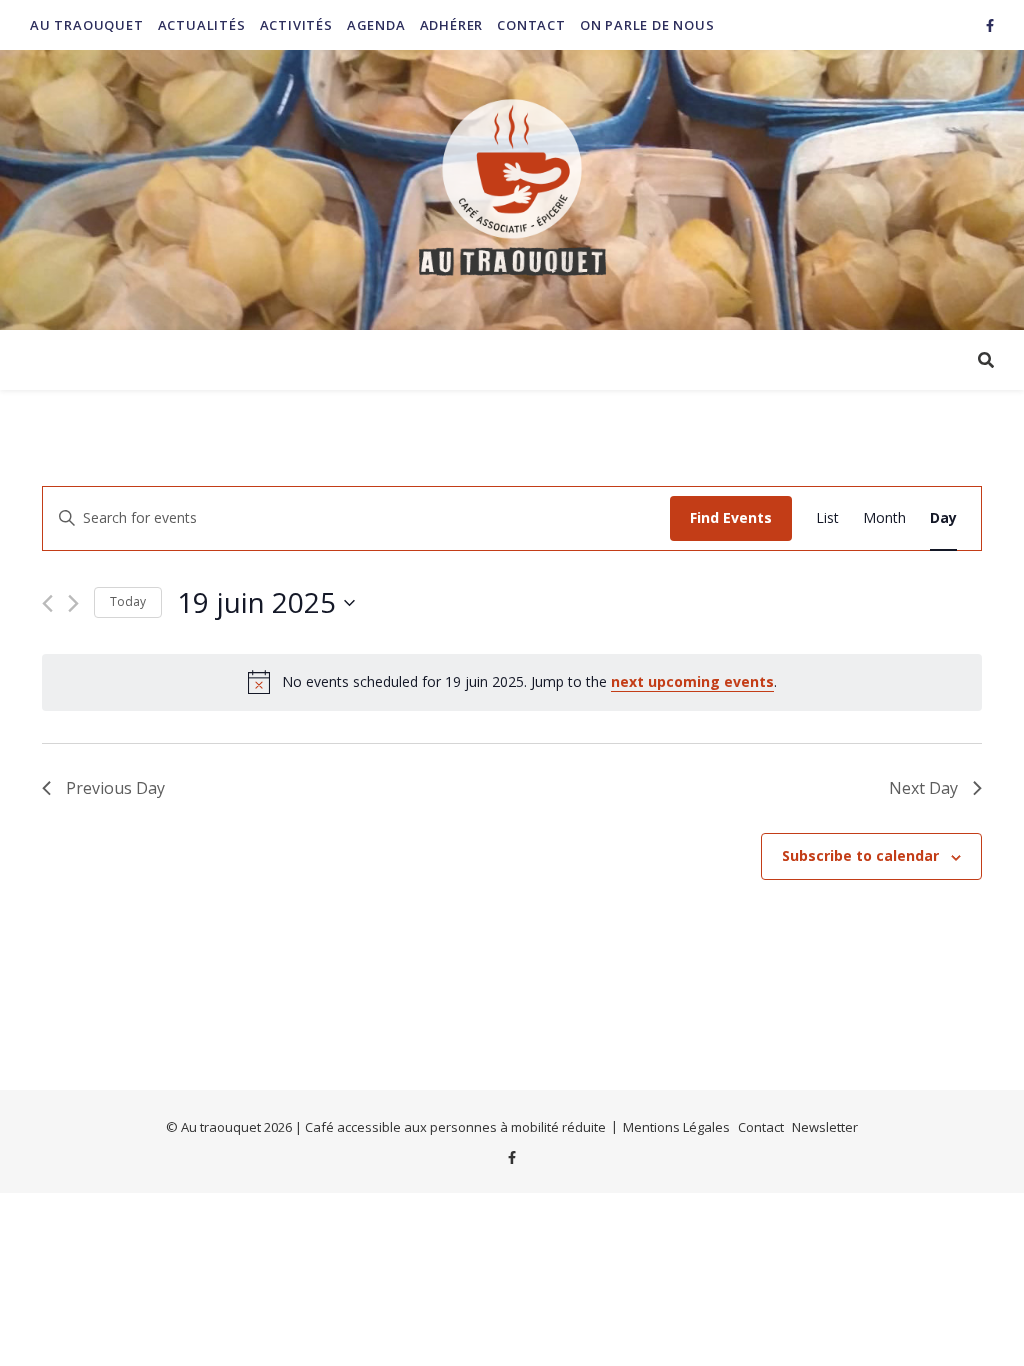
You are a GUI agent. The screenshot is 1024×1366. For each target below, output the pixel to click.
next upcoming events (692, 681)
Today (128, 601)
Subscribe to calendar (860, 855)
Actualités (202, 25)
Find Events (731, 517)
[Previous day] (47, 603)
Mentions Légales (676, 1127)
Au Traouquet (87, 25)
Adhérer (452, 25)
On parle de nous (647, 25)
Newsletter (825, 1127)
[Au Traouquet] (512, 190)
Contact (531, 25)
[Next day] (73, 603)
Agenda (376, 25)
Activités (296, 25)
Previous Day (115, 788)
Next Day (923, 788)
